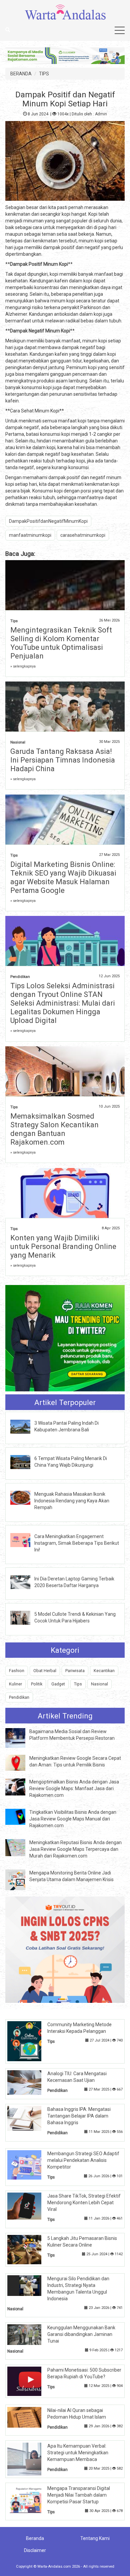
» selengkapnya (23, 666)
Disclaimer (35, 2550)
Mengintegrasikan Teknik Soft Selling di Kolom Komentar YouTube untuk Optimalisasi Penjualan (61, 643)
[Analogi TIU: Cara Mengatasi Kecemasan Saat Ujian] (29, 2082)
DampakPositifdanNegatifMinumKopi (48, 521)
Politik (37, 1684)
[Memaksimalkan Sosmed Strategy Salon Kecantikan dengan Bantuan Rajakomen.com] (65, 1091)
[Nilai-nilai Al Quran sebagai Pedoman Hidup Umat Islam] (29, 2417)
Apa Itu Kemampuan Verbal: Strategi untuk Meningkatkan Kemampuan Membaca (78, 2453)
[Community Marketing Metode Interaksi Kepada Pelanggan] (29, 2041)
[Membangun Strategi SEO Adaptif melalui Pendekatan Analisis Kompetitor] (29, 2165)
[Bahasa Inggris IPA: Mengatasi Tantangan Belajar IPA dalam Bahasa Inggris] (29, 2118)
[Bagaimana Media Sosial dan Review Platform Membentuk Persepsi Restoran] (20, 1737)
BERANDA (21, 74)
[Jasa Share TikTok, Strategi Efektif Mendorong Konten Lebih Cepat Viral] (29, 2206)
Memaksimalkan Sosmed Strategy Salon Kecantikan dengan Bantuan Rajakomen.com (54, 1129)
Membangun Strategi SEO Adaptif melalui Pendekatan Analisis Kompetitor (83, 2160)
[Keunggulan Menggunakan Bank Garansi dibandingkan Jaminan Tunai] (29, 2334)
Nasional (18, 742)
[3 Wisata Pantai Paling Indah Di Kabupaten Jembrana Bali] (25, 1426)
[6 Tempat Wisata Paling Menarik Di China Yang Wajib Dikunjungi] (25, 1462)
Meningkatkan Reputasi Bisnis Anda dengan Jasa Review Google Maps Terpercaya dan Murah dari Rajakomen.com (75, 1849)
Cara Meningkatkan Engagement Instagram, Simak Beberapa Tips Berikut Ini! (77, 1543)
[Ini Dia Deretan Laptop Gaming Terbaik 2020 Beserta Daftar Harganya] (25, 1582)
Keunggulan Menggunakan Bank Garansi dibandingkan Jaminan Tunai (81, 2334)
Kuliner (15, 1684)
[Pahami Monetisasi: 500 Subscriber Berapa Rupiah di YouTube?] (29, 2381)
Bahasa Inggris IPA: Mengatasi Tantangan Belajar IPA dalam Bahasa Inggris (79, 2116)
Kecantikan (104, 1671)
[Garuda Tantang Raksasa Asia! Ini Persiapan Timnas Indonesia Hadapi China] (65, 709)
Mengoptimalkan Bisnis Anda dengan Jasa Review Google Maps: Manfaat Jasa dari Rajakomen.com (74, 1788)
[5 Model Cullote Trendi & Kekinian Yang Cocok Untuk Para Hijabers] (25, 1617)
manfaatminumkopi (30, 535)
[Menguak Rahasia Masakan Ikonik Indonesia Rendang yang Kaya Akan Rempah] (25, 1497)
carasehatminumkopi (83, 535)
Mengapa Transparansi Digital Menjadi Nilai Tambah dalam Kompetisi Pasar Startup (79, 2495)
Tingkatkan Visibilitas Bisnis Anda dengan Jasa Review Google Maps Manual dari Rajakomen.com (73, 1819)
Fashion (17, 1671)
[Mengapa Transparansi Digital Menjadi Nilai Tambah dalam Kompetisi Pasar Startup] (29, 2499)
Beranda (35, 2538)
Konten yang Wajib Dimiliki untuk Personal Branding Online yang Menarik (63, 1246)
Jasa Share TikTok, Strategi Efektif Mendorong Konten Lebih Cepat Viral (84, 2203)
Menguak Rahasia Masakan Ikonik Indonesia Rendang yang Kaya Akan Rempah (72, 1501)
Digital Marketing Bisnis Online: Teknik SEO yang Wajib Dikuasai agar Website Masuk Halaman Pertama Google (63, 877)
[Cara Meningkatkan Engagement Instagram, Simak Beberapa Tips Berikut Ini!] (25, 1539)
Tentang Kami (95, 2538)
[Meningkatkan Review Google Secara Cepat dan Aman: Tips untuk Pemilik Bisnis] (20, 1762)
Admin (101, 114)
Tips (14, 621)
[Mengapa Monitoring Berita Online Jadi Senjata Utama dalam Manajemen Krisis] (20, 1879)
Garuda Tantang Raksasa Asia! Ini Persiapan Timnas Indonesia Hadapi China (63, 760)
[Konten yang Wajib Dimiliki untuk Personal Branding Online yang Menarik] (65, 1203)
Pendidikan (20, 977)
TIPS (44, 74)
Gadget (58, 1684)
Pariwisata (75, 1671)
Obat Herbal (45, 1671)
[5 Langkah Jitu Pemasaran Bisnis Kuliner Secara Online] (29, 2249)
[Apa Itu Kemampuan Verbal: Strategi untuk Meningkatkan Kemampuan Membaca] (29, 2459)
